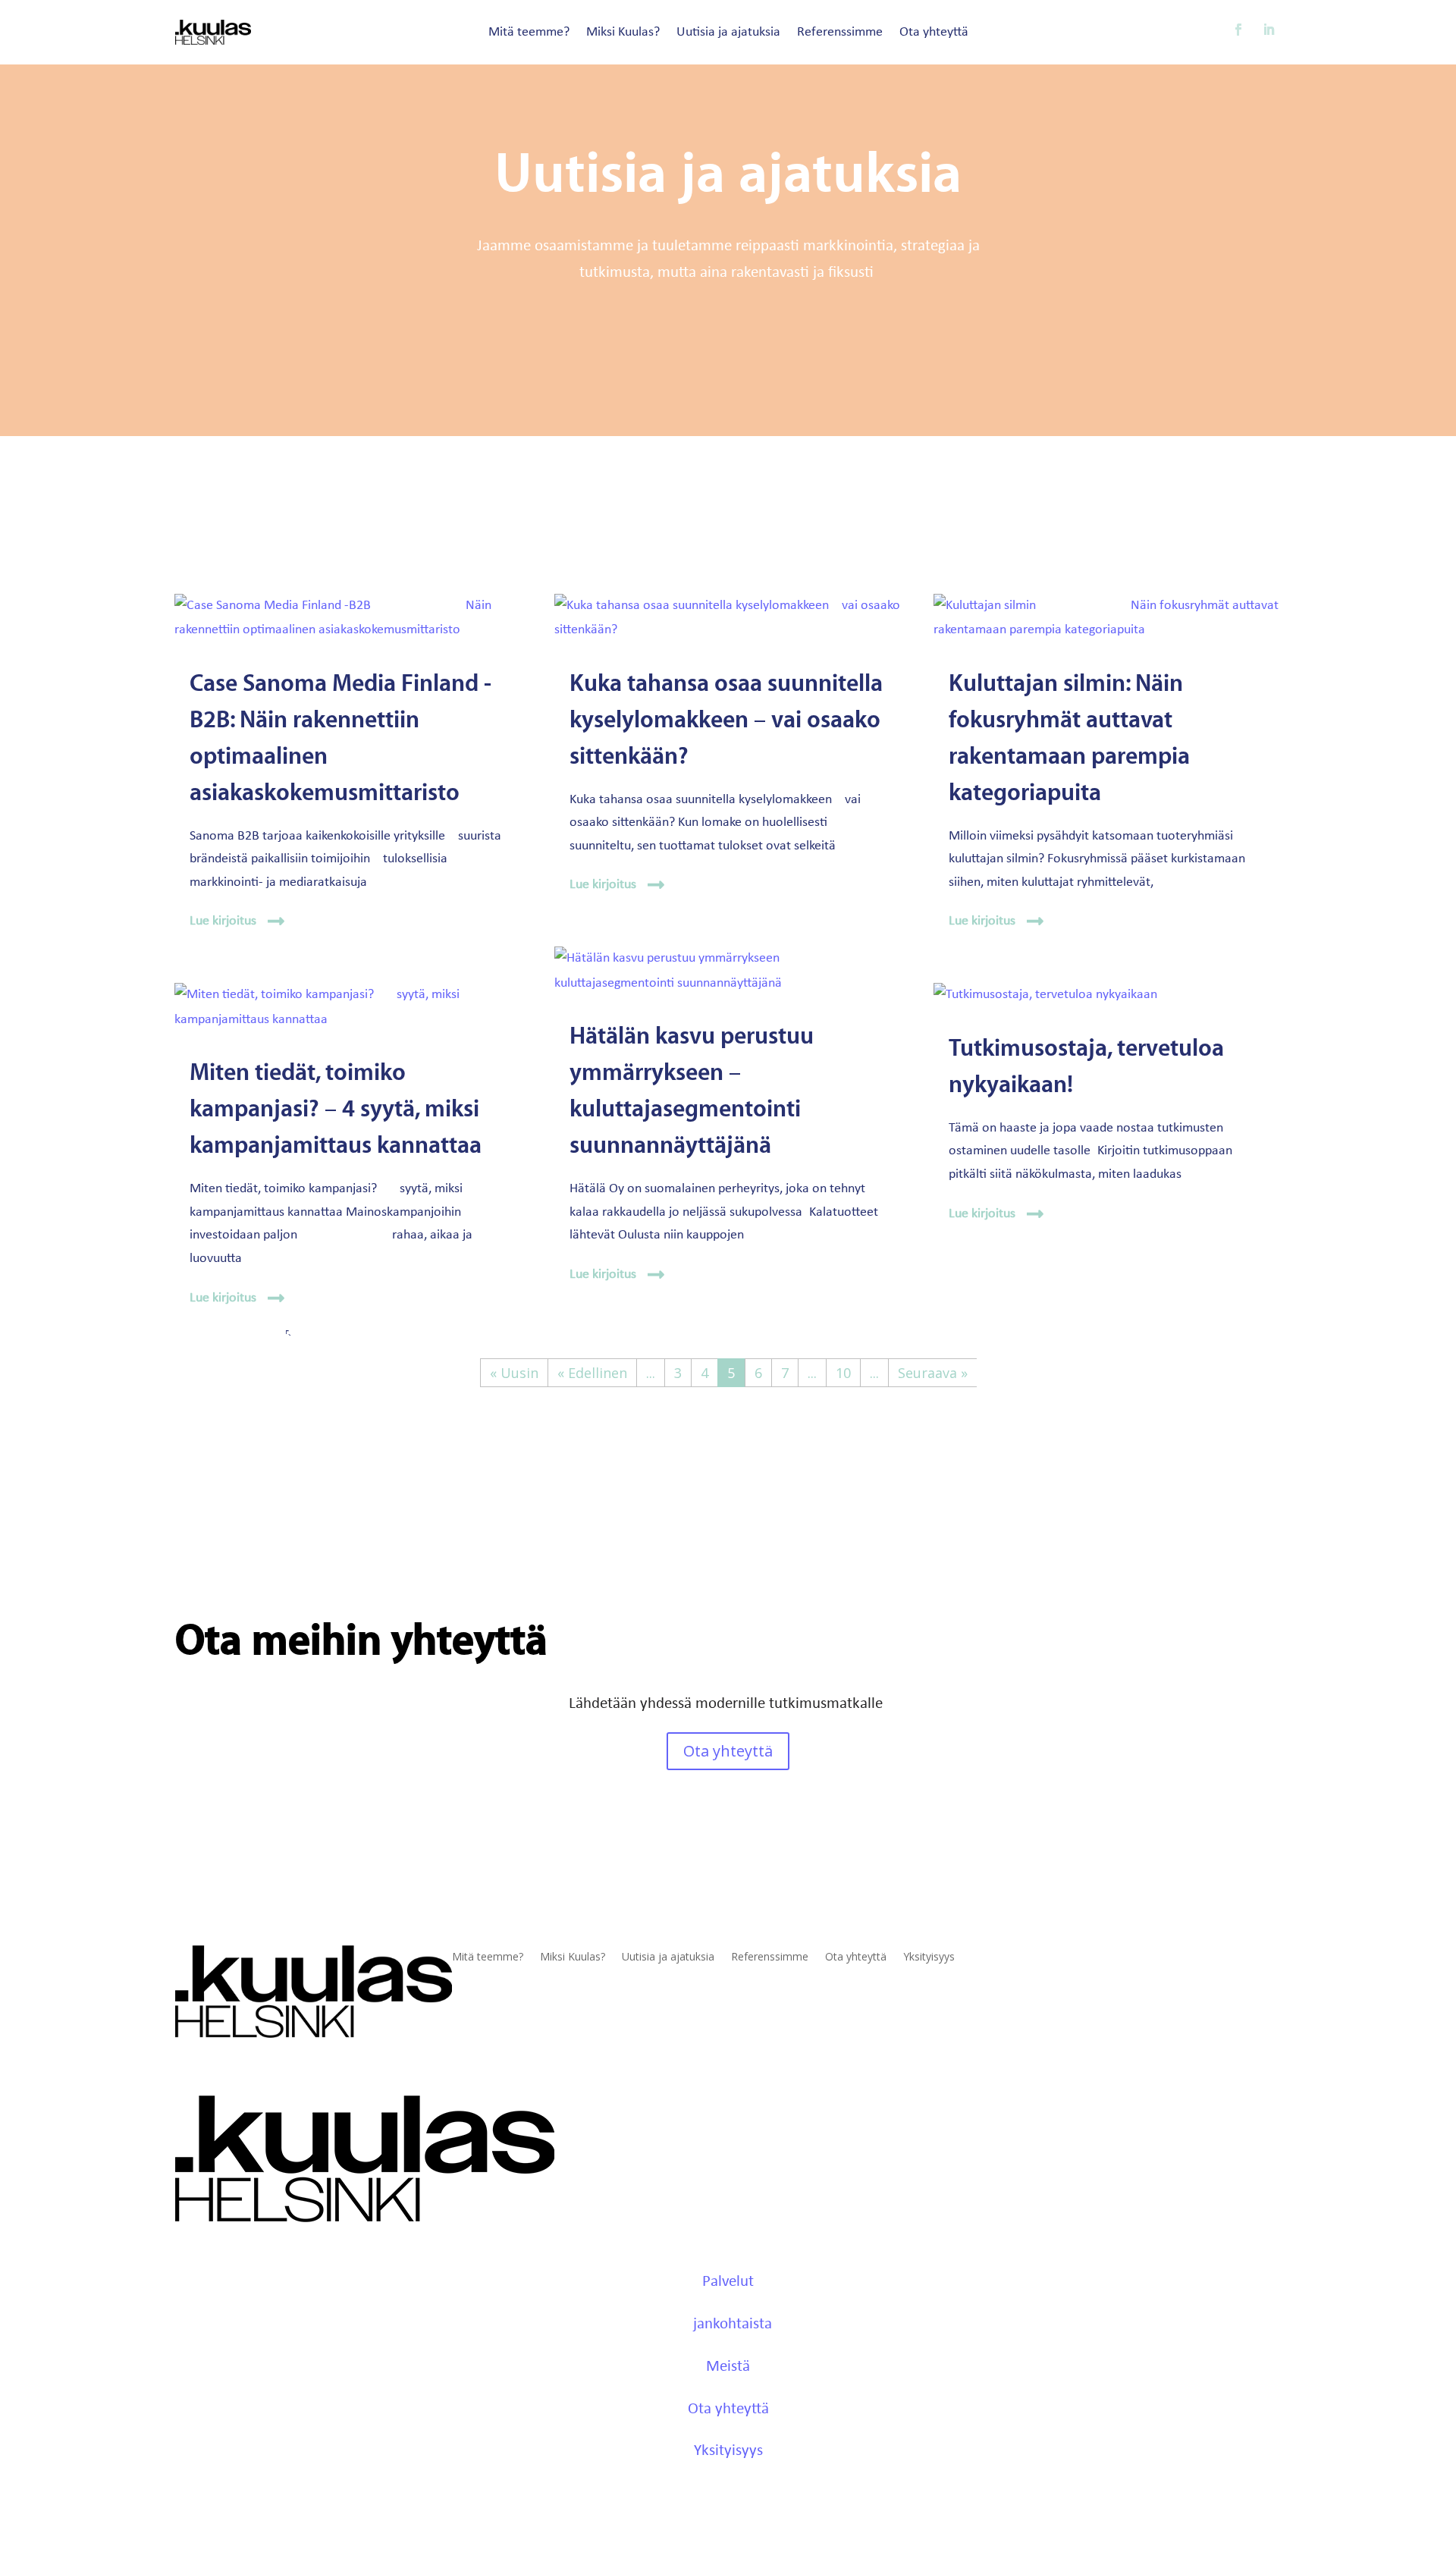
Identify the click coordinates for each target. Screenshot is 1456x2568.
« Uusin (514, 1373)
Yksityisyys (929, 1957)
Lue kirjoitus (223, 921)
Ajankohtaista (728, 2324)
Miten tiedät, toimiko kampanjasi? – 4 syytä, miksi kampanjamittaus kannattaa (336, 1109)
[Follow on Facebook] (1238, 30)
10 (843, 1373)
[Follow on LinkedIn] (1269, 30)
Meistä (728, 2367)
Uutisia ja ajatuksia (728, 33)
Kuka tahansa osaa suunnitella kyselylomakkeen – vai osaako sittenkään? (726, 720)
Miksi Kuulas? (623, 33)
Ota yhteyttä (934, 33)
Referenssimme (840, 33)
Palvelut (728, 2282)
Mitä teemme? (529, 33)
